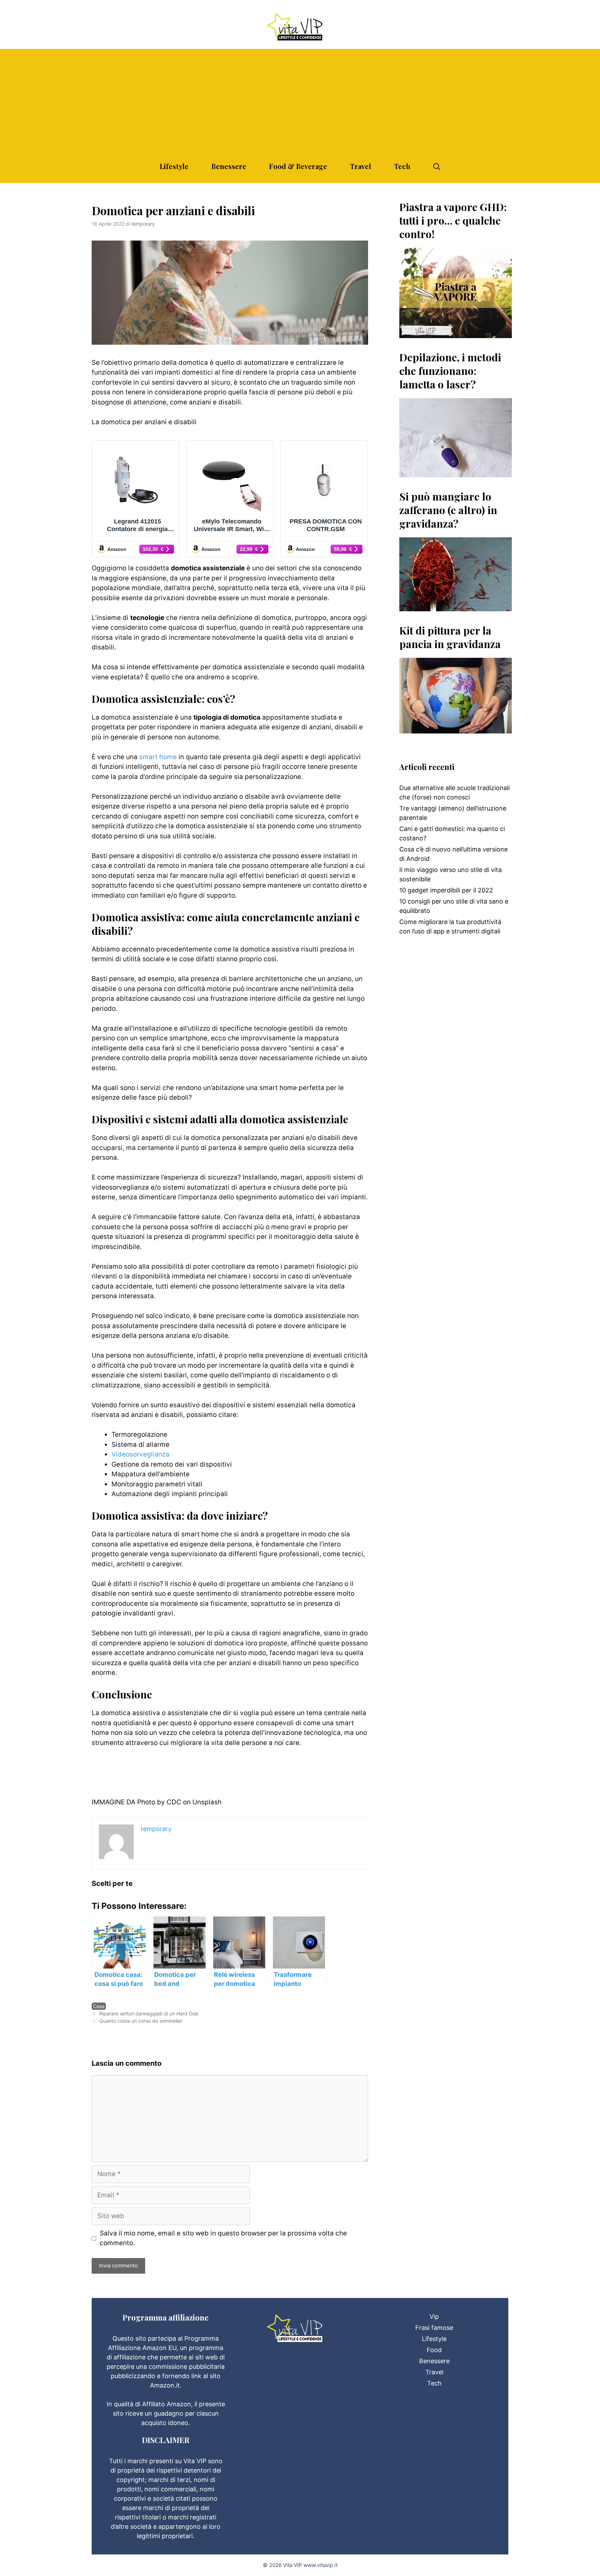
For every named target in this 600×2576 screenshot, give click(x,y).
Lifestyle (174, 166)
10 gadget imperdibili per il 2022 (446, 890)
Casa (99, 2006)
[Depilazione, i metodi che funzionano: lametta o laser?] (456, 473)
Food (434, 2350)
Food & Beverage (298, 166)
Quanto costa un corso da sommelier (141, 2021)
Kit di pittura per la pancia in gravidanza (450, 637)
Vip (434, 2317)
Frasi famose (434, 2328)
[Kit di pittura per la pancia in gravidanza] (456, 729)
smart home (158, 757)
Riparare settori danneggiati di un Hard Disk (149, 2013)
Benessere (229, 166)
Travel (361, 166)
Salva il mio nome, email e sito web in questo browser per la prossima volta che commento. (223, 2238)
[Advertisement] (300, 98)
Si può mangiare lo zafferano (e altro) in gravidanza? (448, 510)
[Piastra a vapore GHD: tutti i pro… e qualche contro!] (456, 333)
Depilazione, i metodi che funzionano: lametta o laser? (450, 371)
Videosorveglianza (140, 1454)
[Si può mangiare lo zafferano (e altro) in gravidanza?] (456, 607)
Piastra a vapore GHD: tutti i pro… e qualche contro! (453, 220)
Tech (402, 166)
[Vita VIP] (300, 27)
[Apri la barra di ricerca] (437, 166)
